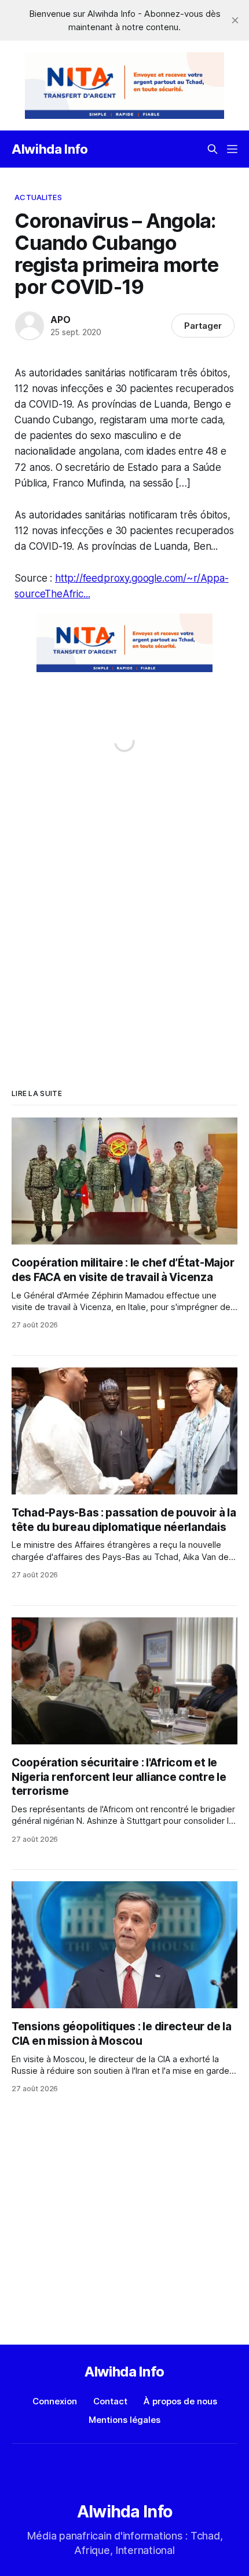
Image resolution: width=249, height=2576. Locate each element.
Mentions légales (124, 2420)
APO (60, 320)
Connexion (55, 2401)
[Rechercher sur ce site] (213, 149)
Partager (203, 326)
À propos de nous (180, 2401)
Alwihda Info (50, 149)
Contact (110, 2401)
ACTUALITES (38, 197)
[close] (235, 20)
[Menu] (232, 149)
